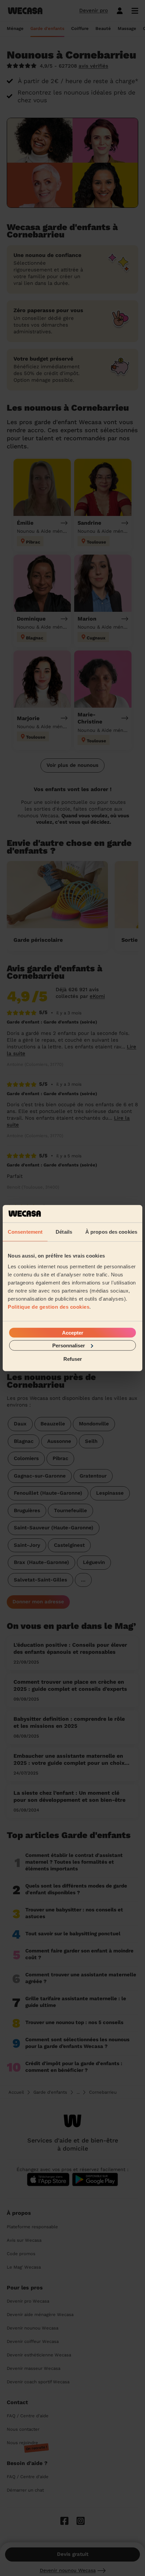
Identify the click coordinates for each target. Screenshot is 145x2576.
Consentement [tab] (25, 1232)
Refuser (73, 1359)
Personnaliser (69, 1345)
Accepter (73, 1332)
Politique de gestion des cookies (49, 1306)
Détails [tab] (64, 1232)
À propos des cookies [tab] (111, 1232)
